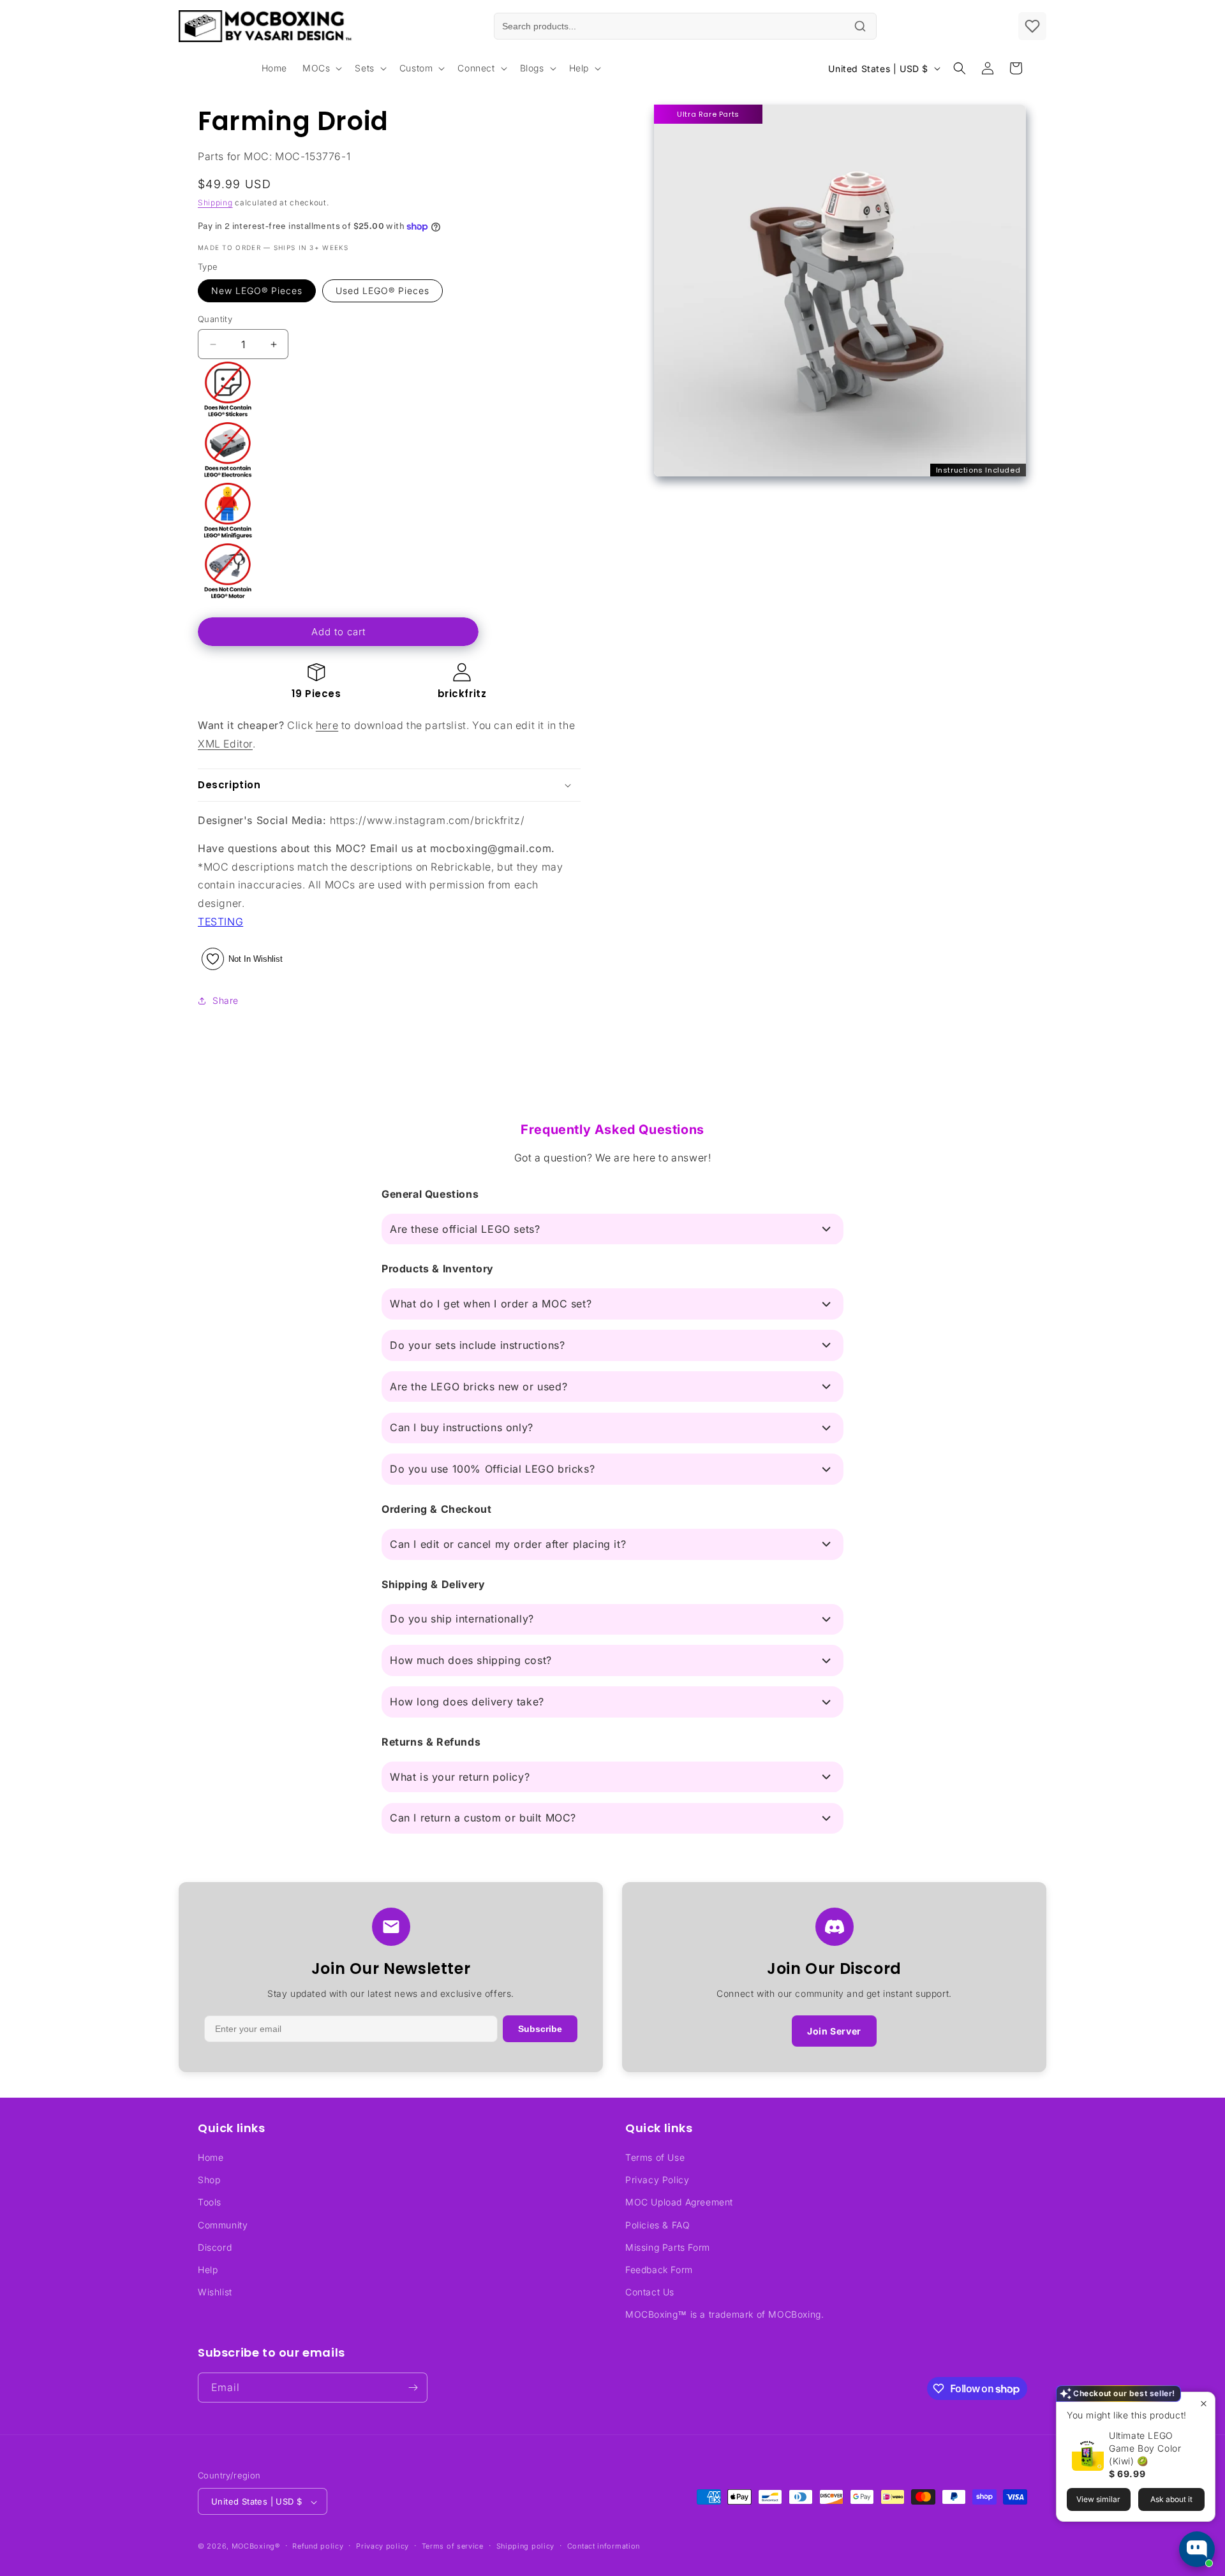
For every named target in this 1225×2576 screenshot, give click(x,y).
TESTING (220, 922)
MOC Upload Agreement (679, 2203)
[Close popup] (1204, 2403)
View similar (1098, 2499)
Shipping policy (526, 2546)
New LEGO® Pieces (257, 291)
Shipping (215, 202)
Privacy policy (382, 2546)
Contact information (604, 2546)
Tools (210, 2203)
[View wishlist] (1032, 26)
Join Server (834, 2031)
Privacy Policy (657, 2180)
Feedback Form (659, 2270)
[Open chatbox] (1197, 2549)
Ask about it (1171, 2499)
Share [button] (226, 1000)
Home (211, 2157)
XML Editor (225, 744)
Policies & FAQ (657, 2225)
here (327, 725)
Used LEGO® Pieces (382, 291)
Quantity (215, 319)
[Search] (860, 26)
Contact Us (650, 2292)
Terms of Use (655, 2157)
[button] (321, 68)
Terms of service (453, 2546)
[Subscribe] (413, 2388)
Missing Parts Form (668, 2247)
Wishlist (215, 2292)
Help (208, 2270)
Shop (209, 2180)
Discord (215, 2247)
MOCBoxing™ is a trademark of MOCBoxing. (724, 2315)
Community (223, 2225)
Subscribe (540, 2029)
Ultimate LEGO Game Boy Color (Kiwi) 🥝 (1145, 2448)
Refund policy (318, 2546)
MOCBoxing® (256, 2547)
